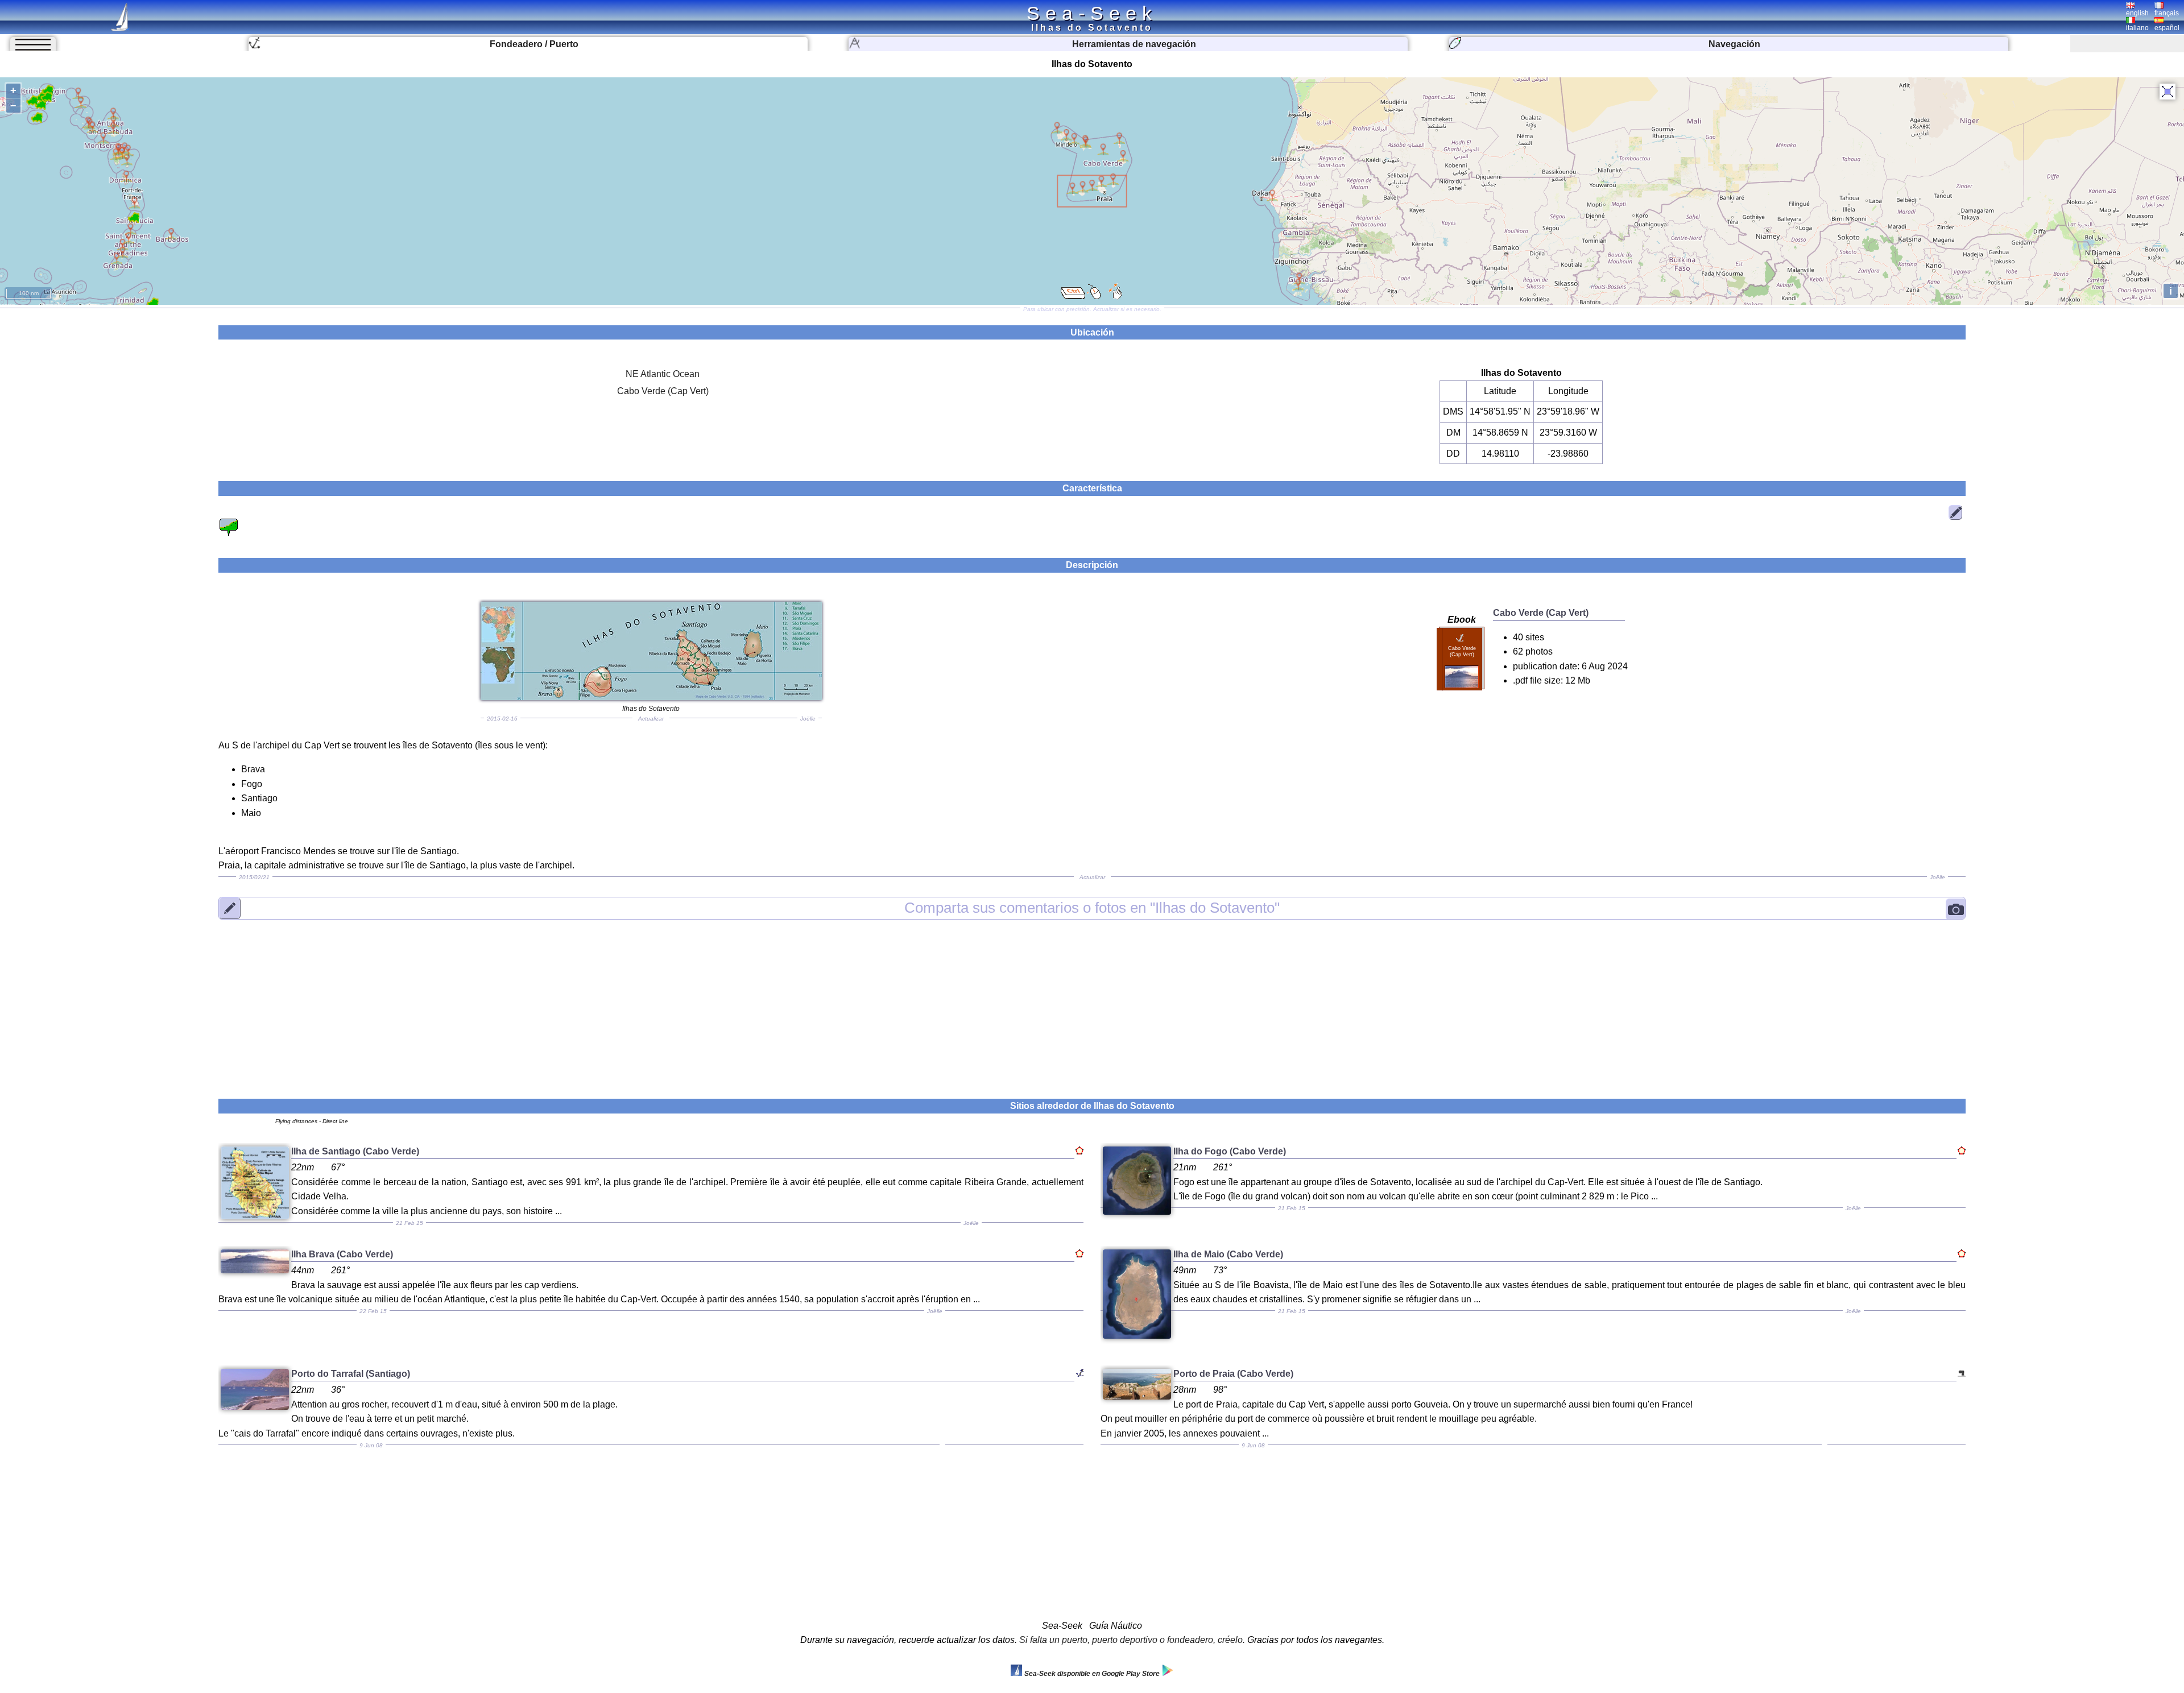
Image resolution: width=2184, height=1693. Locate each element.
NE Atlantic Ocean (663, 374)
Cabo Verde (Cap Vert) (663, 391)
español (2167, 28)
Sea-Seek (1092, 13)
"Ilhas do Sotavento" (1092, 908)
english (2137, 13)
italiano (2137, 28)
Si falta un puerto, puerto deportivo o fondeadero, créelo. (1132, 1640)
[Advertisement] (1092, 1002)
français (2167, 13)
